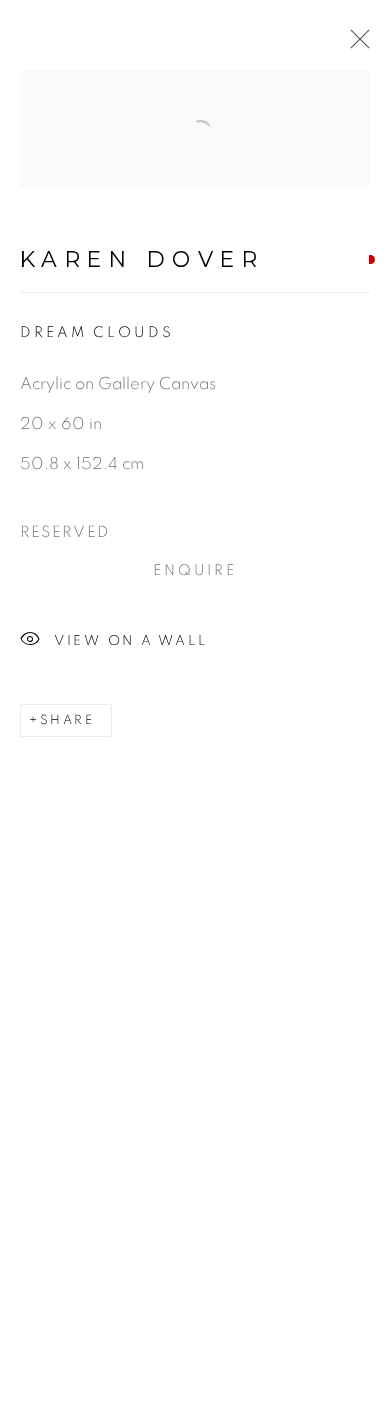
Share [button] (67, 720)
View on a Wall (131, 641)
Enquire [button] (195, 570)
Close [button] (355, 45)
